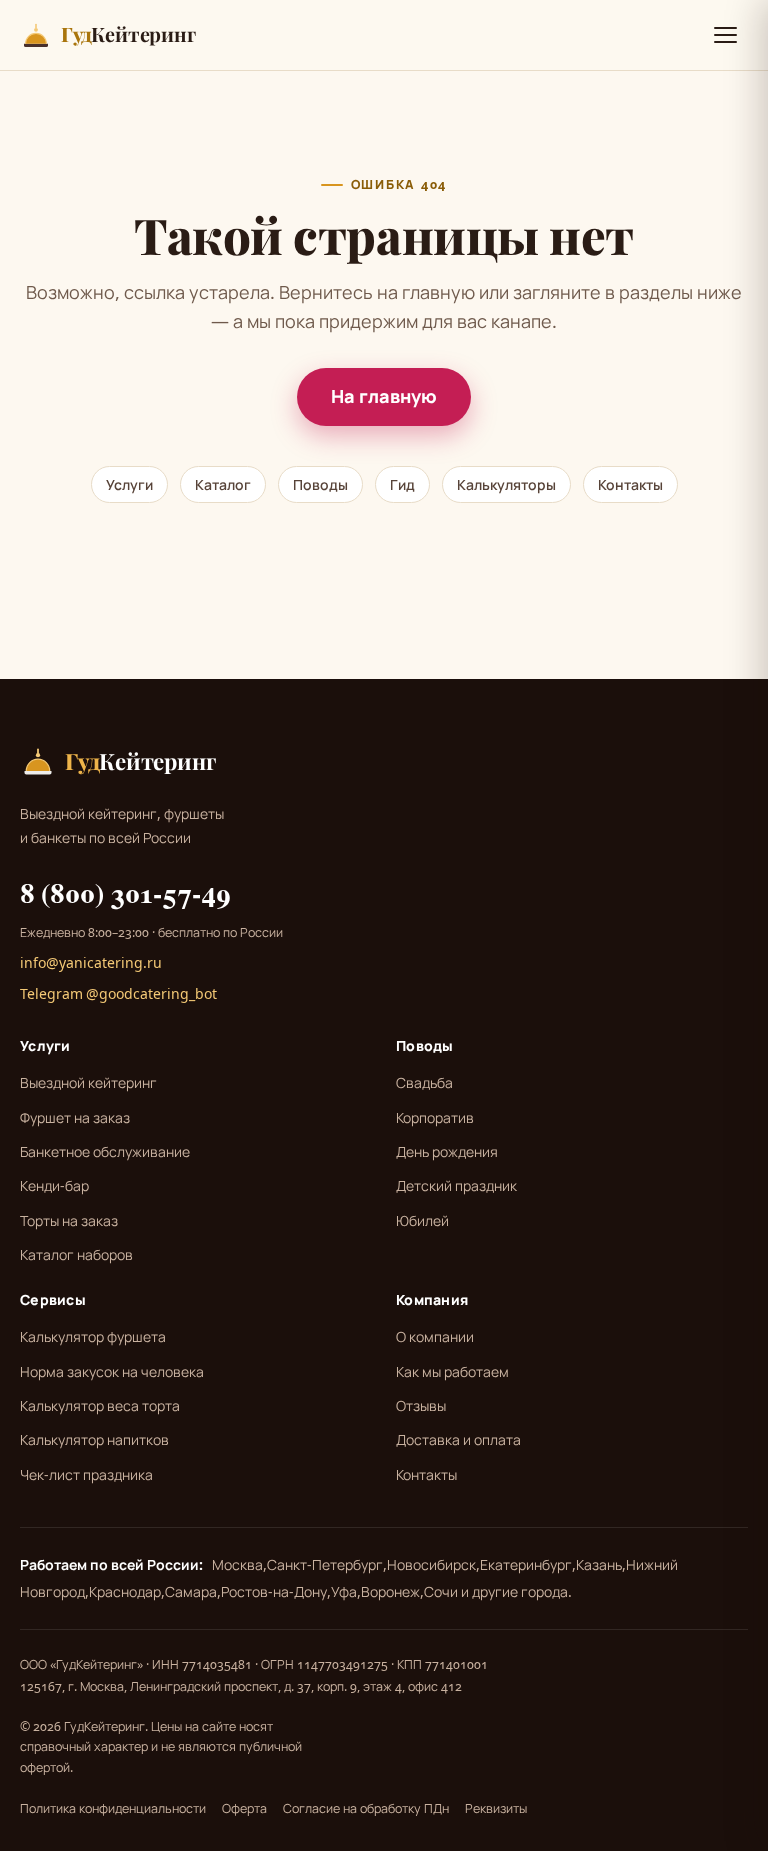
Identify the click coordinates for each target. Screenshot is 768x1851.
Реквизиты (496, 1808)
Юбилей (422, 1220)
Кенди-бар (54, 1185)
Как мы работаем (452, 1371)
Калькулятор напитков (94, 1439)
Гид (402, 484)
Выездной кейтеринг (88, 1082)
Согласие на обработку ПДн (366, 1808)
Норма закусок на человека (112, 1371)
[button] (725, 35)
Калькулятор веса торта (100, 1405)
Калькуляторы (506, 484)
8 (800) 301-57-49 (125, 891)
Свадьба (424, 1082)
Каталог (223, 484)
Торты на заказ (69, 1220)
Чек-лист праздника (86, 1474)
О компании (435, 1336)
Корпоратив (435, 1117)
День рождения (447, 1151)
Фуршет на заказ (75, 1117)
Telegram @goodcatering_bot (118, 993)
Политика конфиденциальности (113, 1808)
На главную (384, 396)
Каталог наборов (76, 1254)
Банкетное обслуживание (105, 1151)
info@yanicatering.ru (91, 962)
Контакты (630, 484)
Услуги (129, 484)
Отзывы (421, 1405)
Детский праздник (456, 1185)
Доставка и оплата (458, 1439)
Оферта (244, 1808)
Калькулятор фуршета (93, 1336)
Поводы (320, 484)
